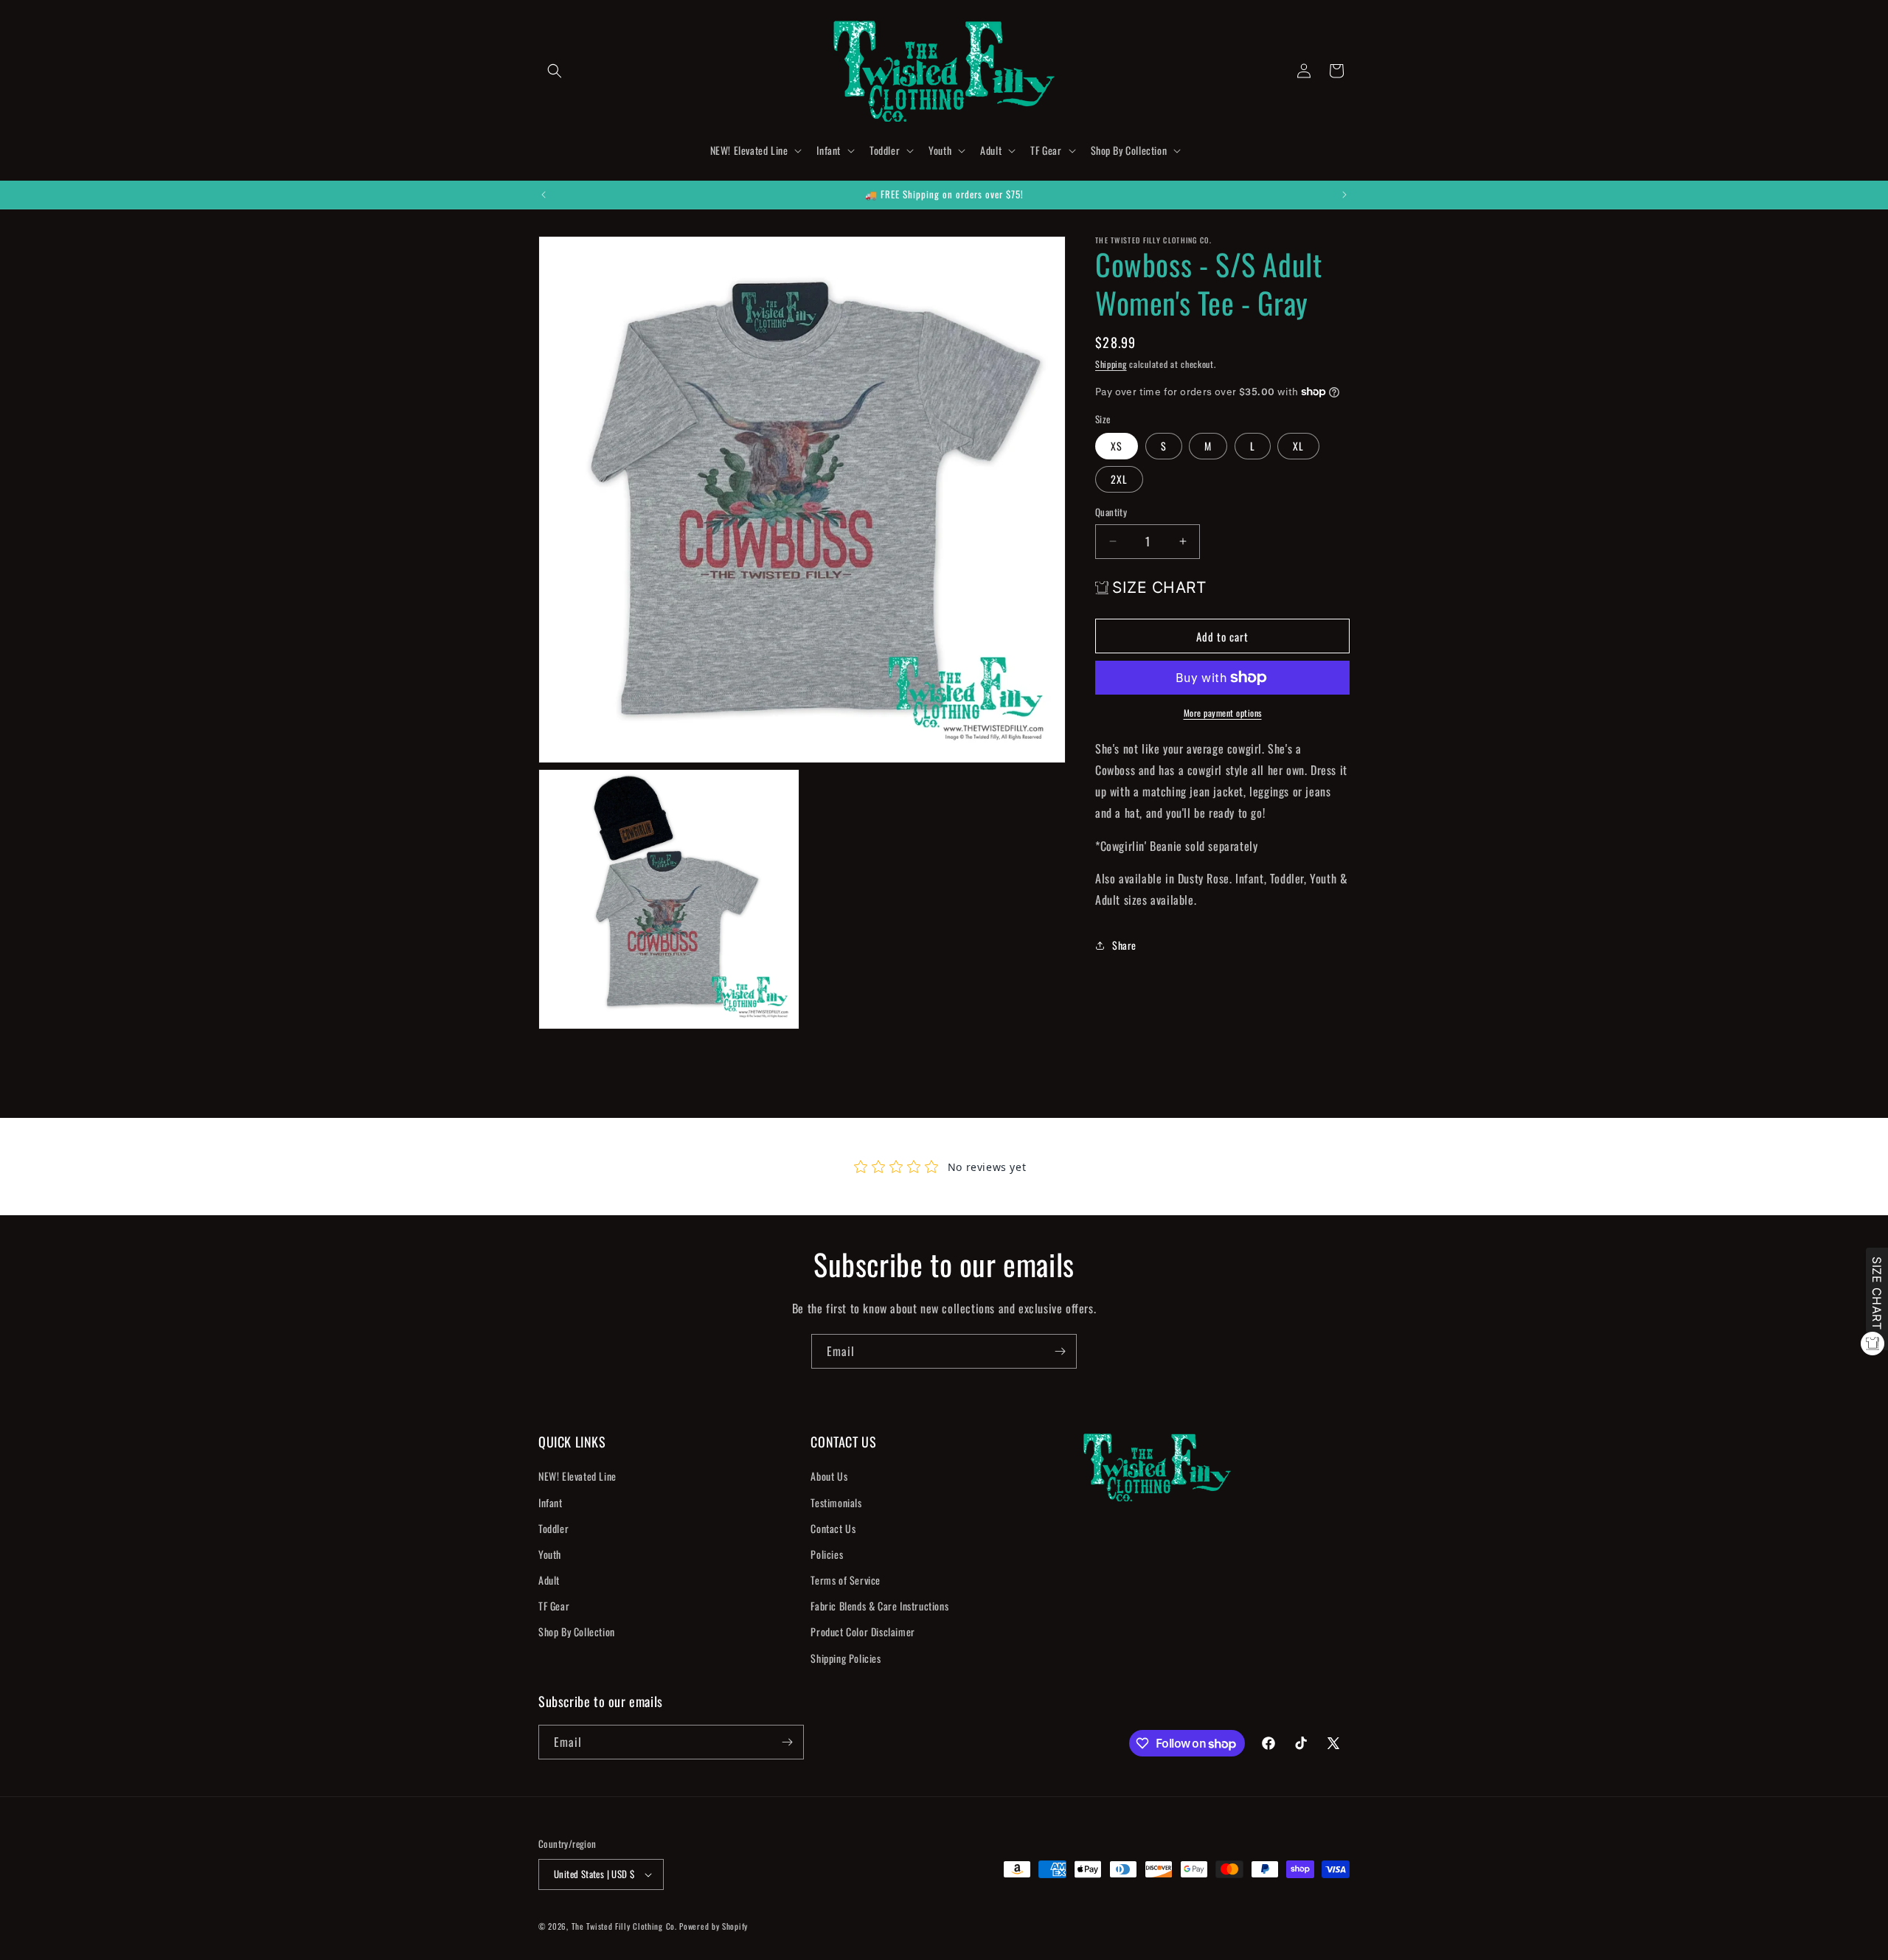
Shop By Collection (577, 1632)
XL (1298, 446)
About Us (829, 1476)
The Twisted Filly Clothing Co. (626, 1926)
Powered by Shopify (714, 1926)
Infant (551, 1502)
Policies (827, 1554)
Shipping (1111, 364)
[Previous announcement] (544, 195)
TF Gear (554, 1606)
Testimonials (836, 1502)
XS (1117, 446)
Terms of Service (846, 1580)
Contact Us (833, 1528)
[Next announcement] (1344, 195)
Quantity (1111, 512)
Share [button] (1124, 945)
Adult (549, 1580)
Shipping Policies (846, 1658)
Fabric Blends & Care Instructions (879, 1606)
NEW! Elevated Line (577, 1476)
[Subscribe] (1060, 1351)
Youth (550, 1554)
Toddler (553, 1528)
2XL (1119, 479)
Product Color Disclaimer (863, 1632)
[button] (555, 71)
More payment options (1223, 713)
